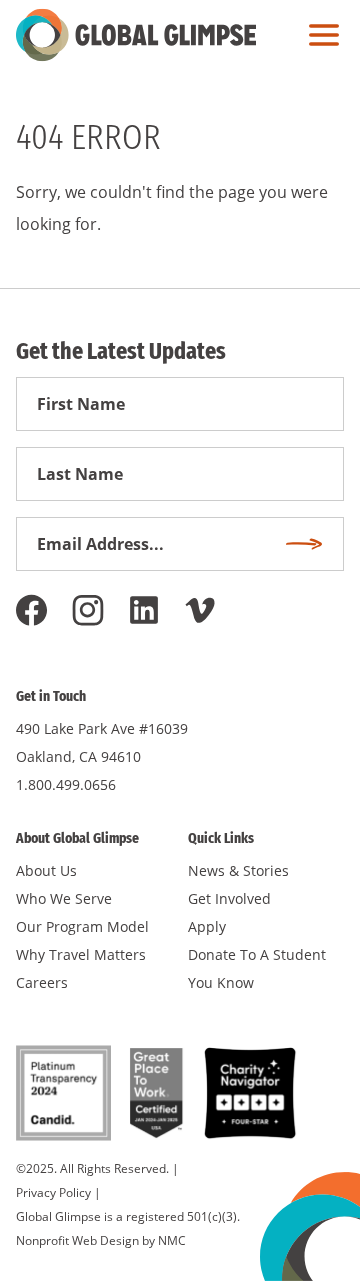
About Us (46, 870)
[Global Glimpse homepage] (136, 35)
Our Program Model (82, 926)
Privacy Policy (53, 1192)
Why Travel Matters (81, 954)
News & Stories (238, 870)
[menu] (319, 35)
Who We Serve (64, 898)
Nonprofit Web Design (77, 1240)
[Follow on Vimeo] (200, 610)
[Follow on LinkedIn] (144, 610)
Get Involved (229, 898)
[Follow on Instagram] (88, 610)
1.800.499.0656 (66, 784)
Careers (42, 982)
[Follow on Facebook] (32, 610)
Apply (207, 926)
